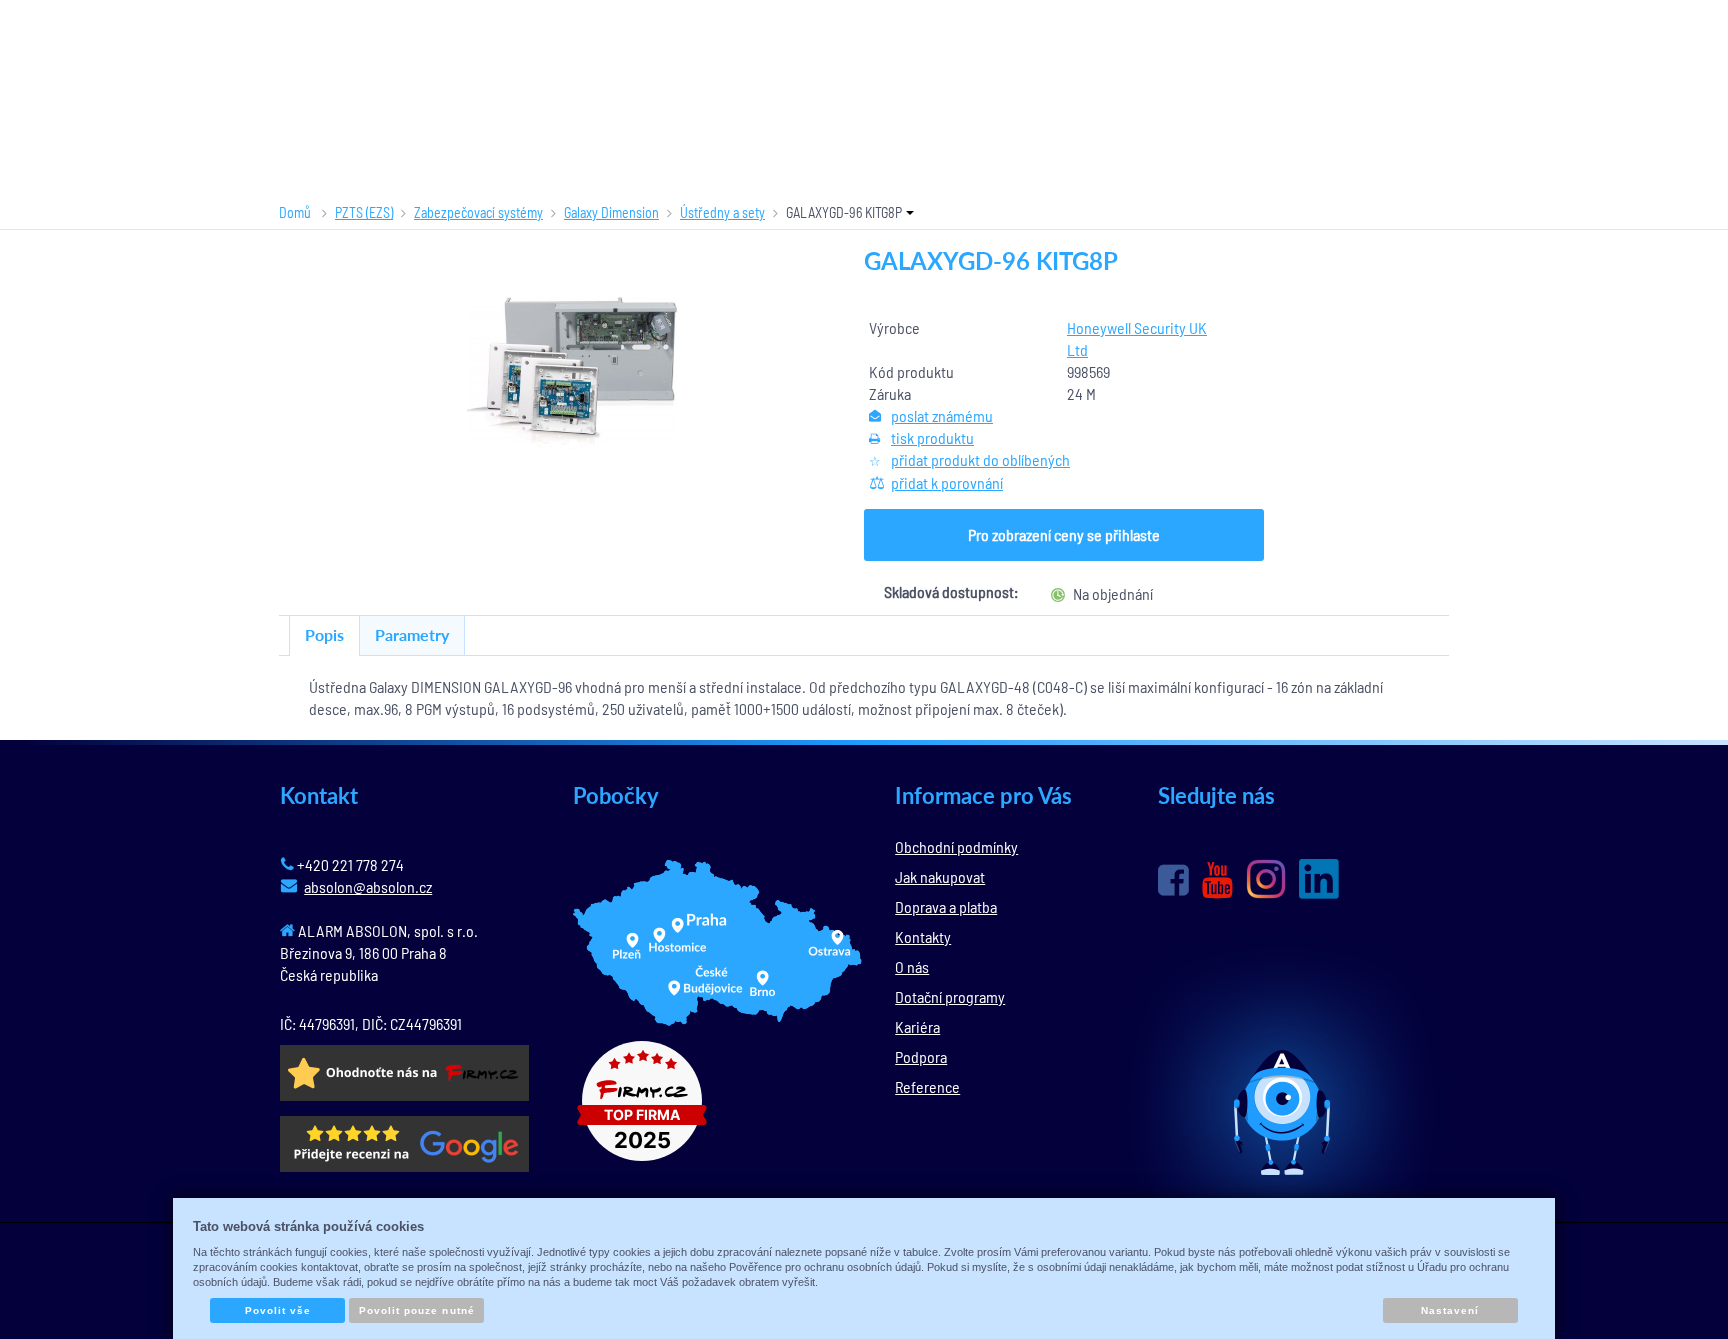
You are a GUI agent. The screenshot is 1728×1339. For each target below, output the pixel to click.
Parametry (412, 634)
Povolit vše (278, 1310)
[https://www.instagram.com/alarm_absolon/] (1266, 879)
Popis (324, 634)
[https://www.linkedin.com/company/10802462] (1319, 879)
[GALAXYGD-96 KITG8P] (572, 373)
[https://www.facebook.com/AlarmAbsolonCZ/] (1173, 880)
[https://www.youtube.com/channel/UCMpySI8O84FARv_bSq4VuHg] (1217, 880)
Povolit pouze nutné (417, 1310)
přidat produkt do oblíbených (980, 459)
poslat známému (942, 415)
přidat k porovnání (947, 482)
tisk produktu (932, 437)
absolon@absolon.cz (368, 886)
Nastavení (1450, 1310)
